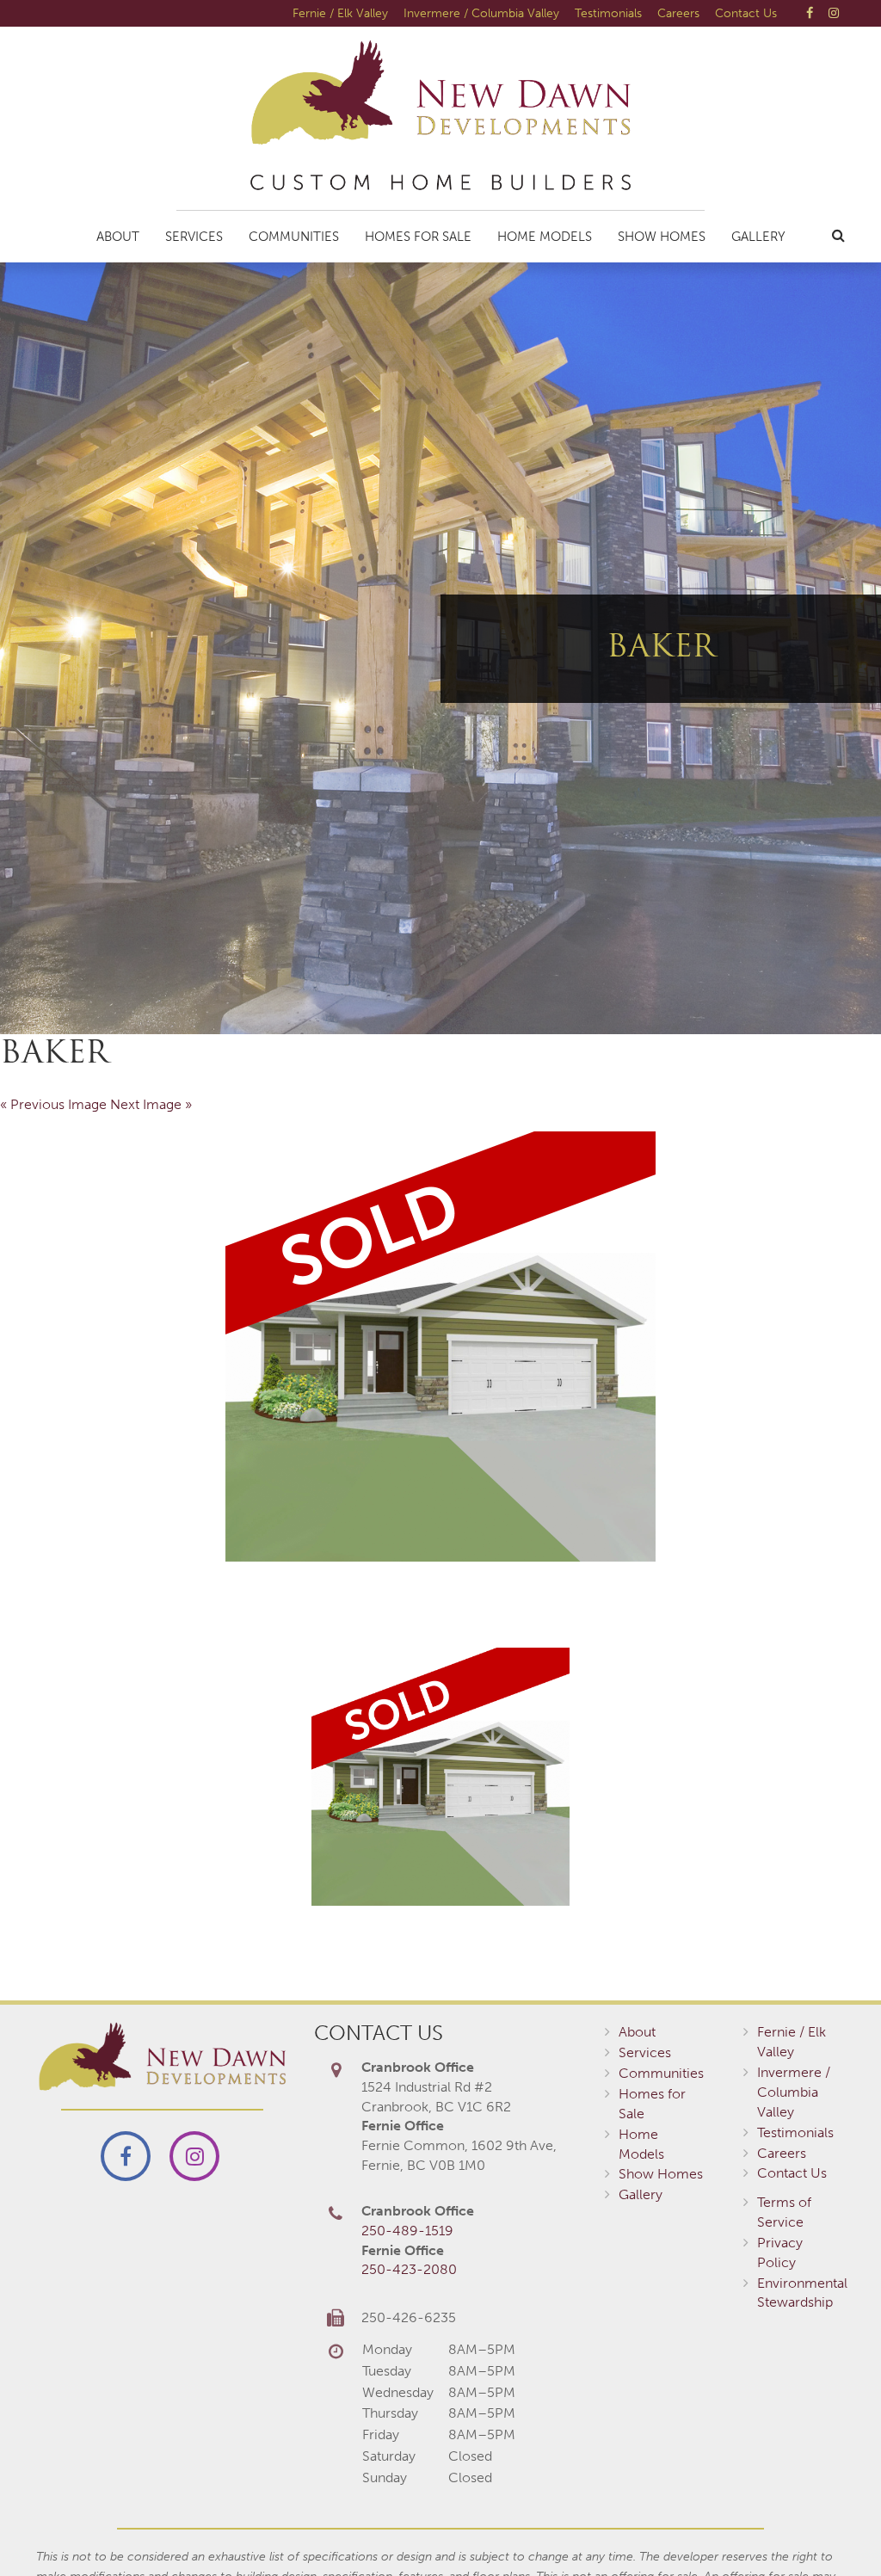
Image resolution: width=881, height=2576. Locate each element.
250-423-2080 (409, 2269)
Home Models (545, 237)
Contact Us (746, 13)
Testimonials (608, 13)
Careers (678, 13)
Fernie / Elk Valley (340, 13)
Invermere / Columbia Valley (481, 13)
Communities (294, 237)
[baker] (440, 1347)
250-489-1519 (407, 2231)
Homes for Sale (418, 237)
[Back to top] (833, 2528)
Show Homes (662, 237)
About (118, 237)
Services (194, 237)
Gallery (758, 237)
